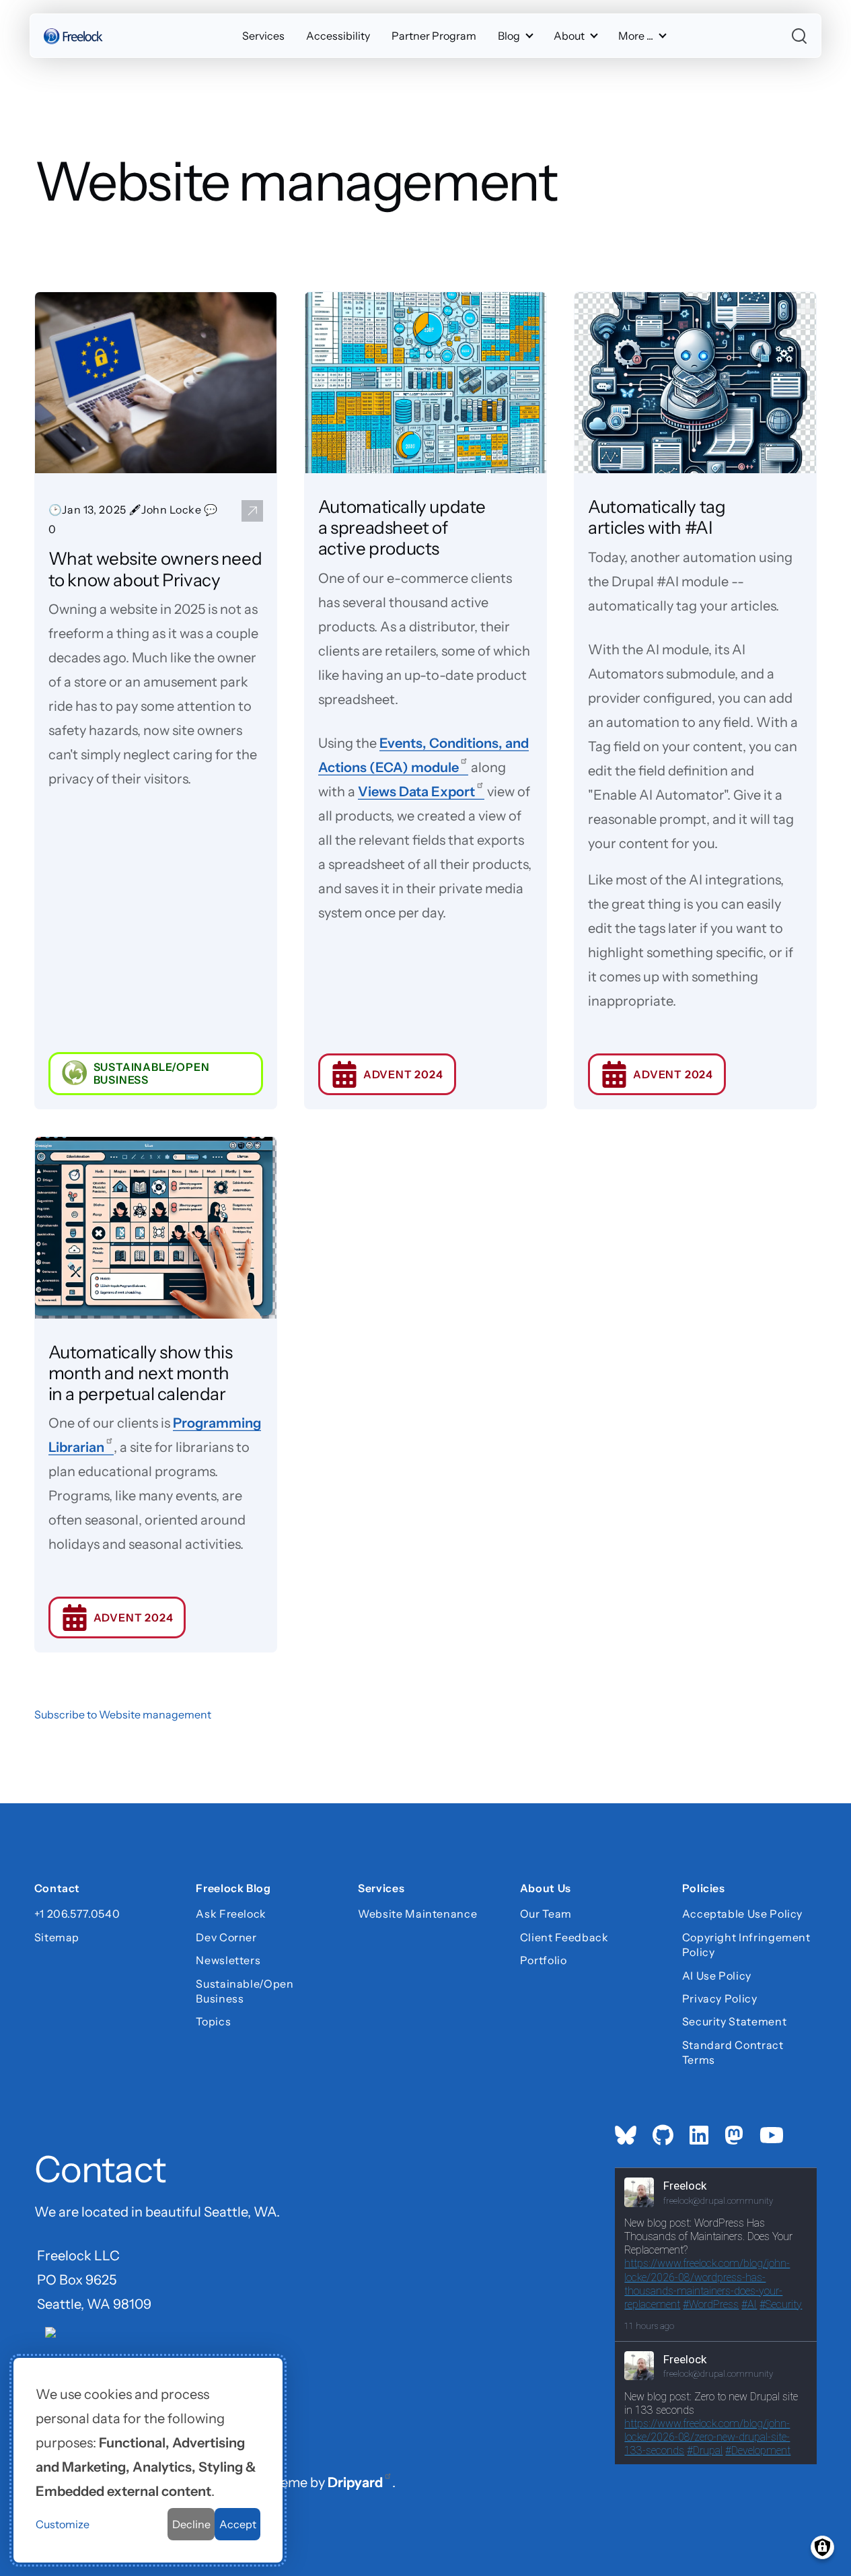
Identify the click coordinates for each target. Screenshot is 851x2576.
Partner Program (434, 36)
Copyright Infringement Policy (746, 1945)
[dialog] (148, 2460)
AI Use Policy (717, 1976)
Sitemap (57, 1937)
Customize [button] (63, 2524)
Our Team (546, 1914)
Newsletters (228, 1960)
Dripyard (355, 2482)
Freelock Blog (233, 1889)
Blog (509, 36)
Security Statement (735, 2021)
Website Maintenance (417, 1914)
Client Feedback (564, 1937)
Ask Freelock (231, 1914)
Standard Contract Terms (733, 2052)
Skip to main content (35, 23)
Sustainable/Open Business (245, 1991)
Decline (191, 2524)
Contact (57, 1889)
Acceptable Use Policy (742, 1914)
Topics (213, 2021)
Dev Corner (226, 1937)
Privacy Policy (720, 1998)
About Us (546, 1889)
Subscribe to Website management (123, 1714)
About (569, 36)
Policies (704, 1889)
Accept (238, 2524)
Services (263, 36)
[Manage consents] (822, 2547)
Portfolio (544, 1960)
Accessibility (338, 36)
